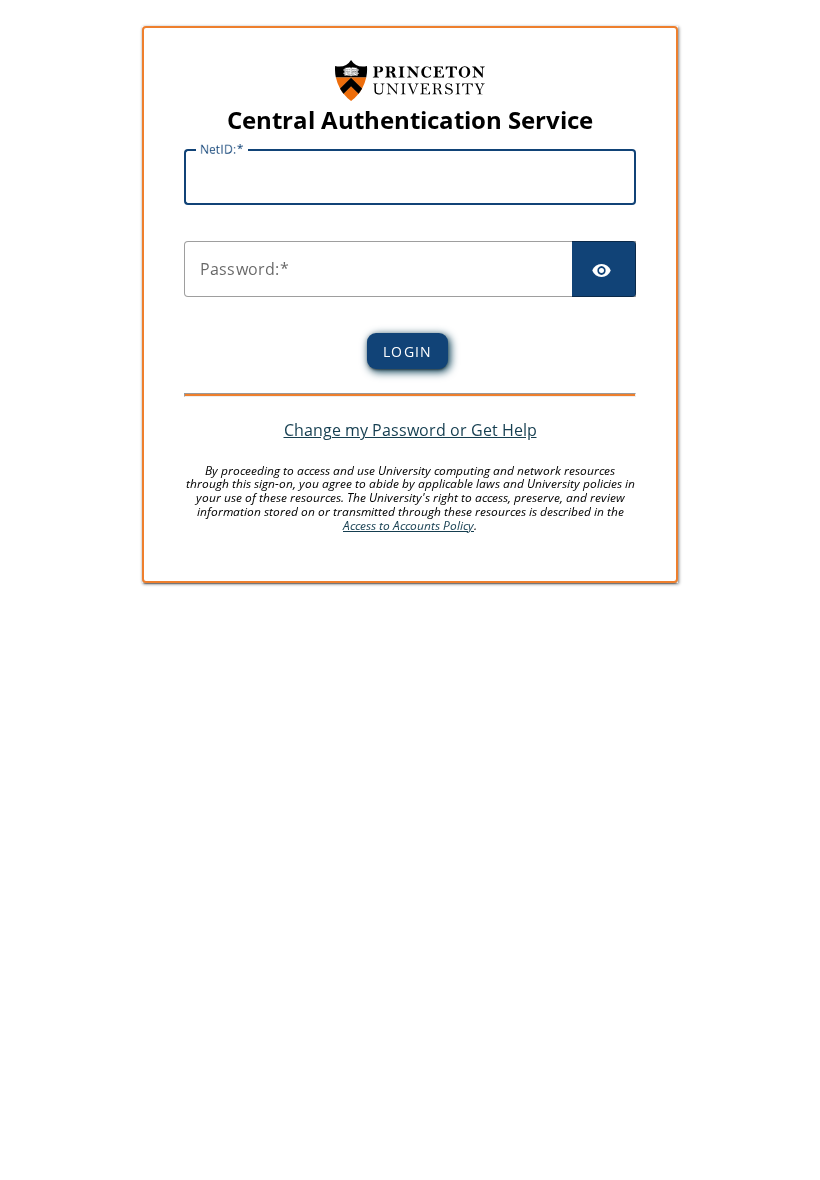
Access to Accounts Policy (408, 525)
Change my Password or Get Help (410, 430)
